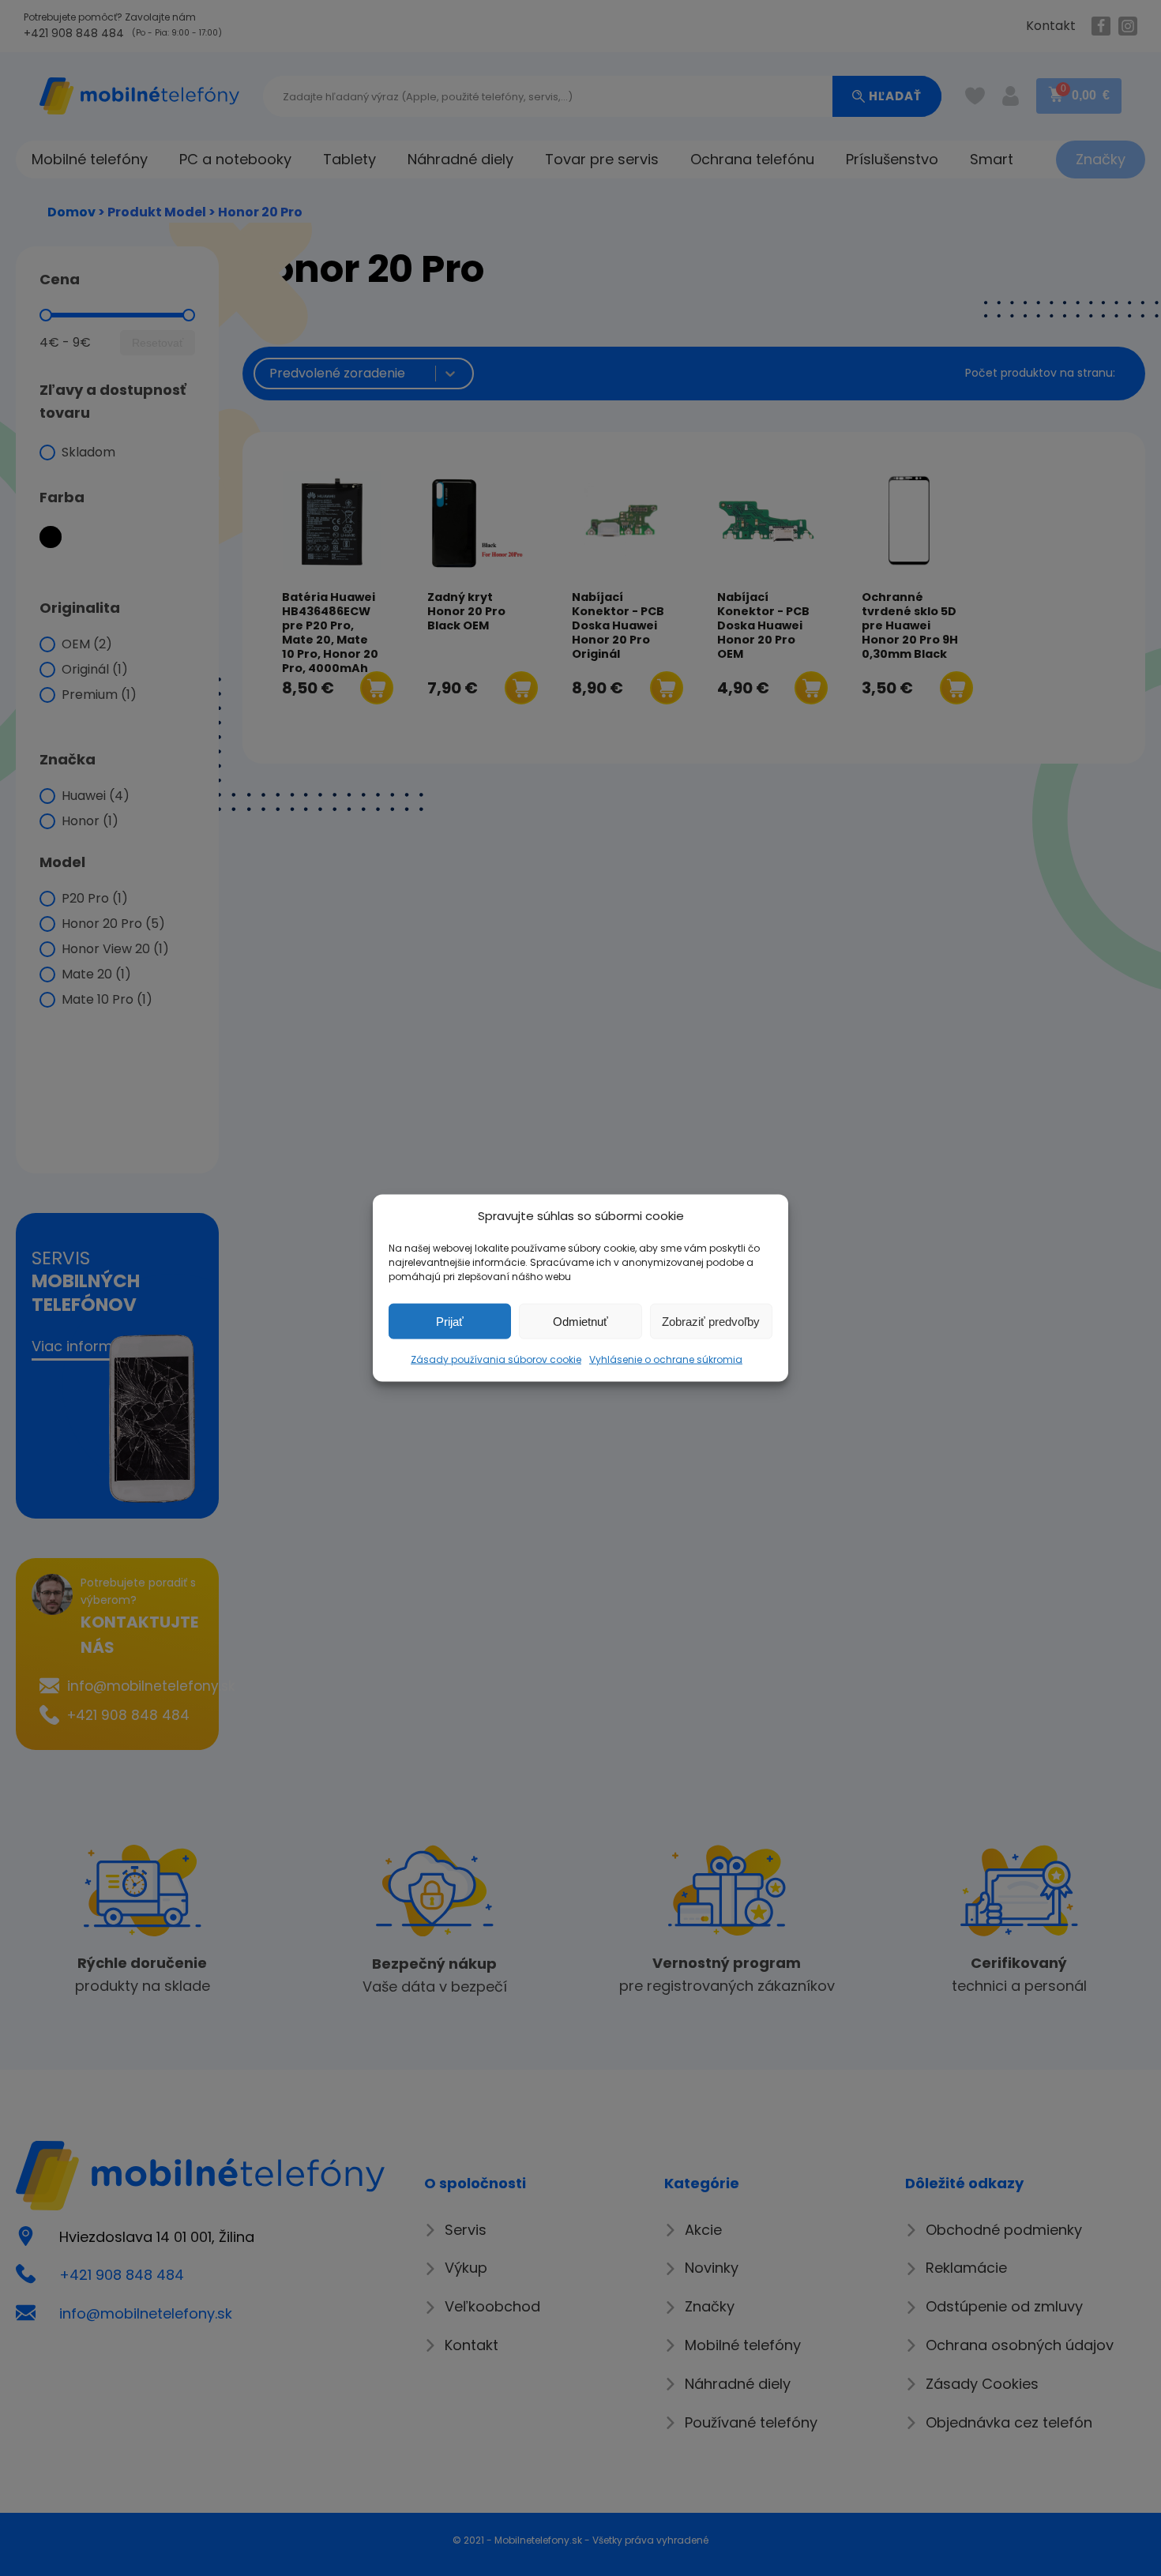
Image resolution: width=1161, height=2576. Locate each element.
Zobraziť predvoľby (711, 1321)
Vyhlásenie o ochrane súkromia (666, 1359)
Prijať (450, 1321)
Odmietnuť (580, 1321)
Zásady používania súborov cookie (496, 1359)
